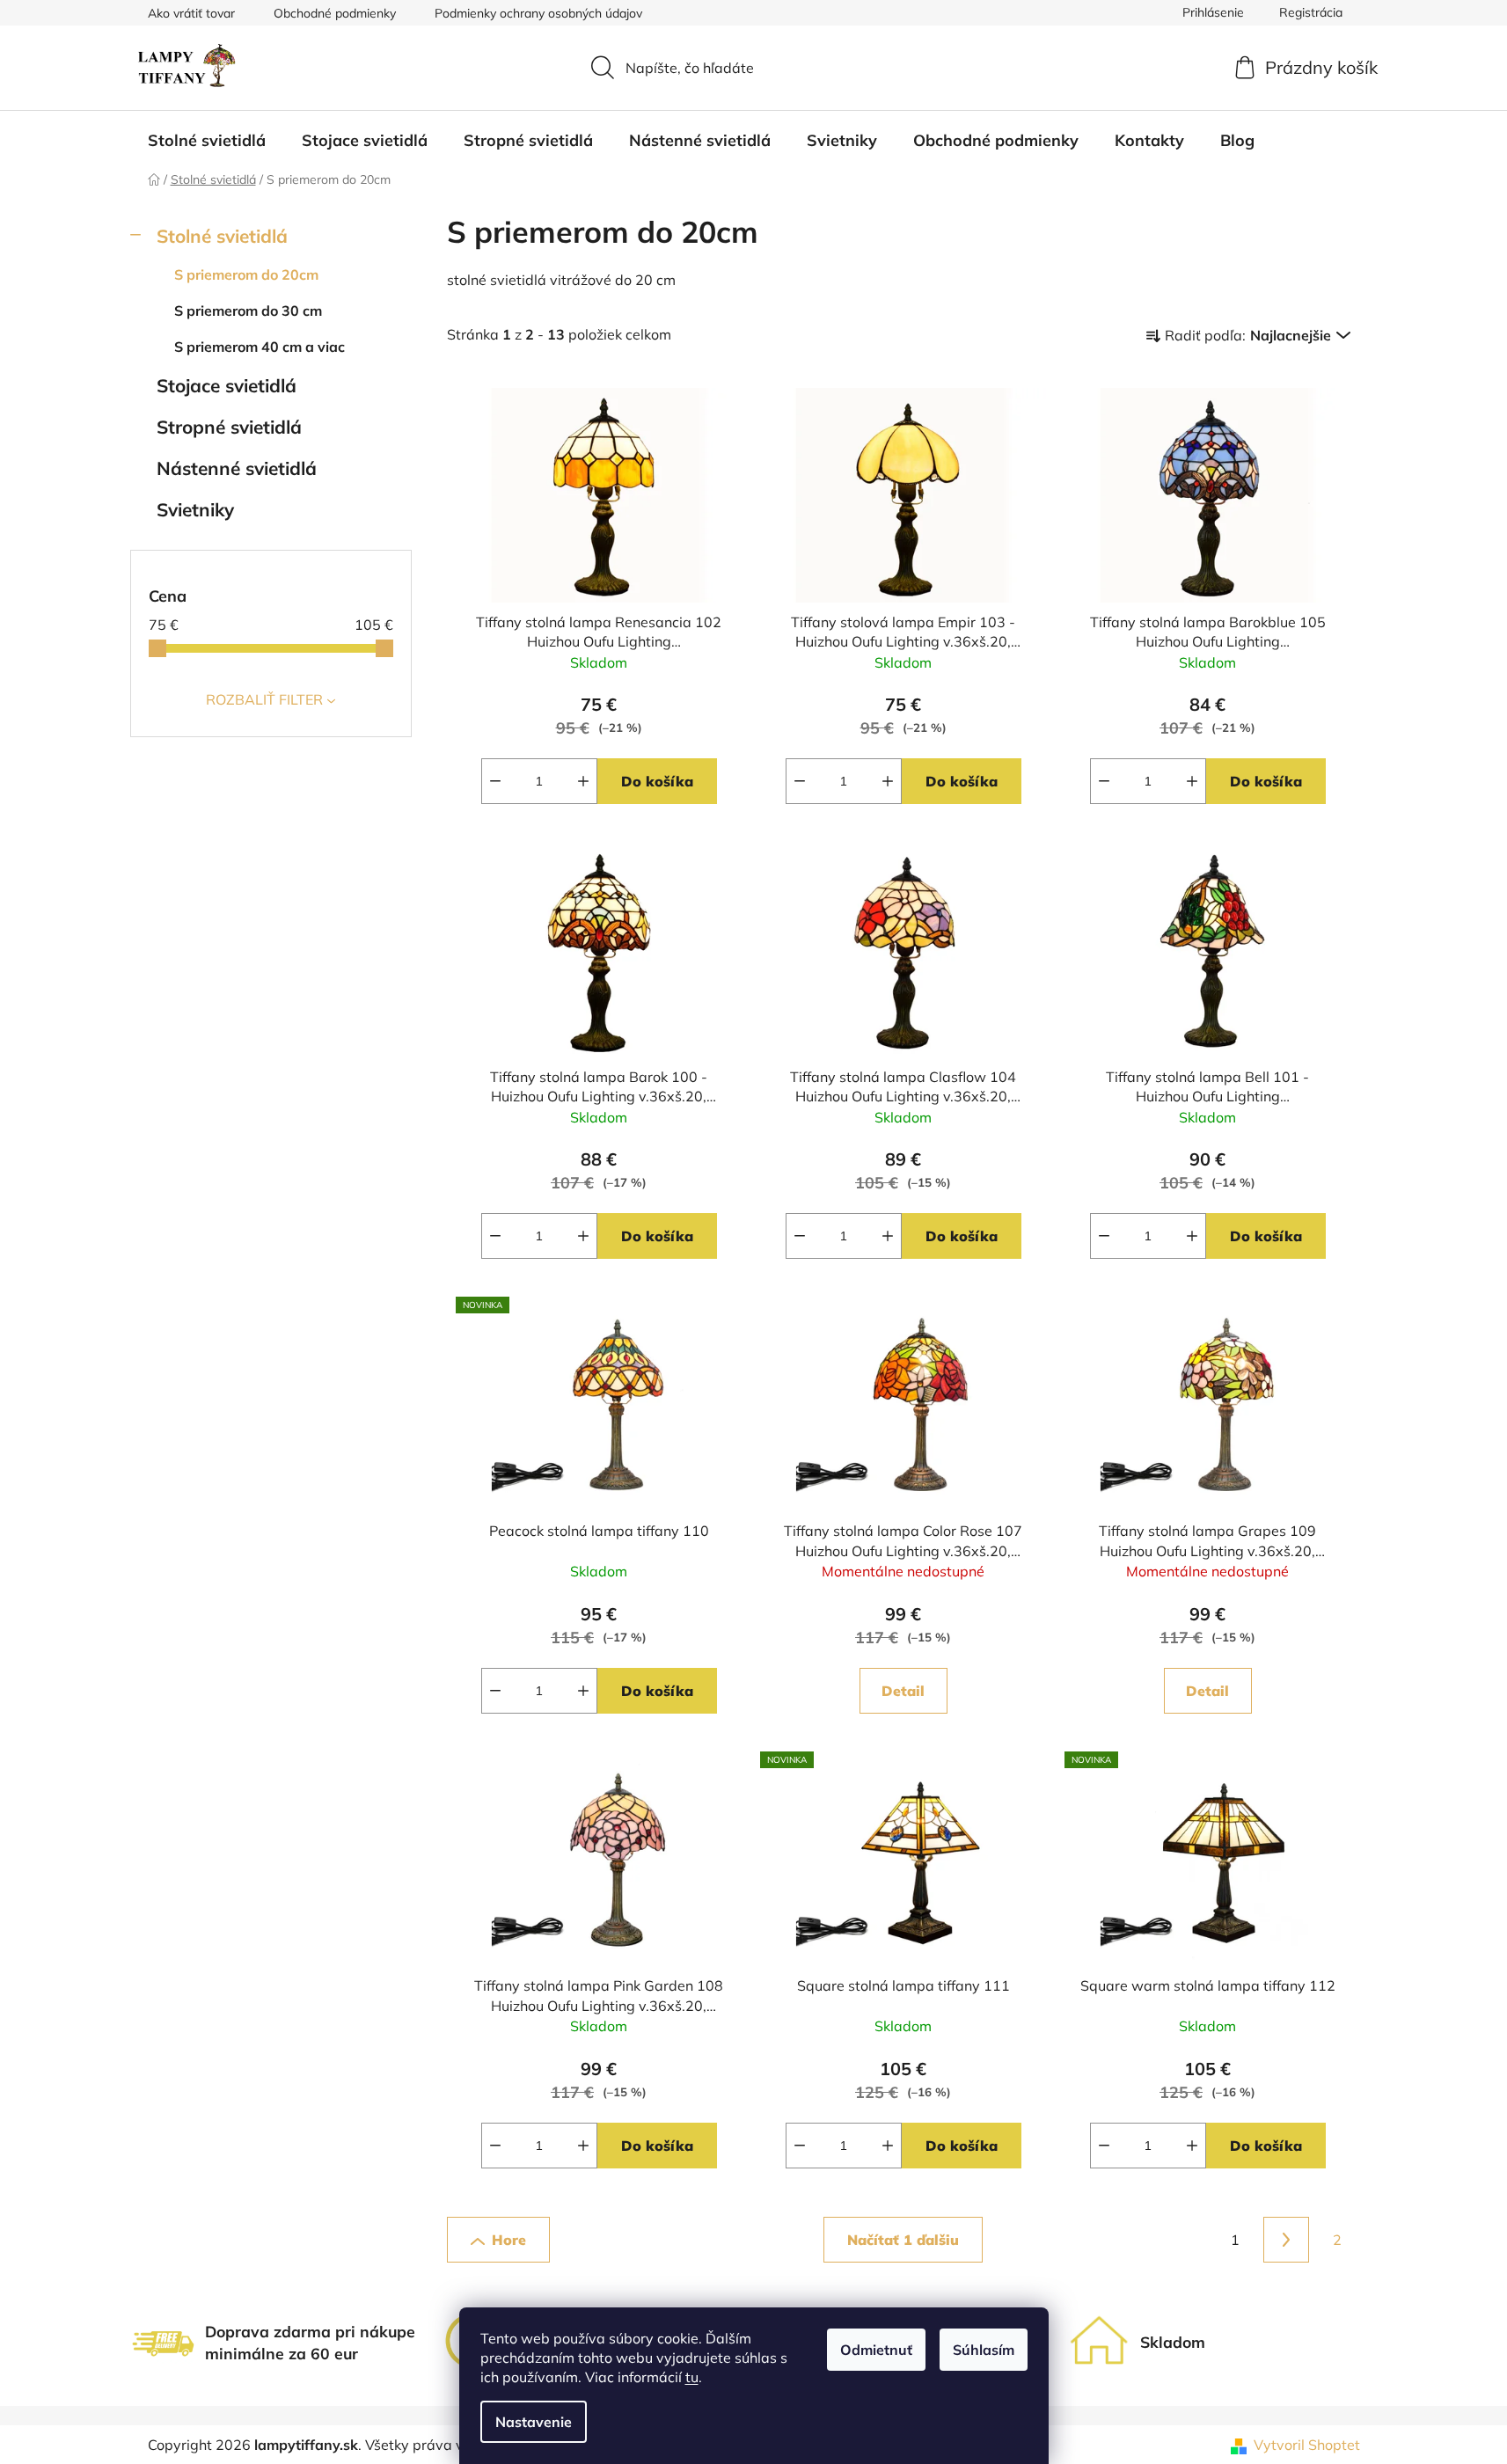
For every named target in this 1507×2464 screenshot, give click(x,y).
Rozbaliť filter (264, 699)
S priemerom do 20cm (246, 274)
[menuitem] (207, 141)
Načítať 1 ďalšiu (903, 2240)
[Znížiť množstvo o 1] (495, 781)
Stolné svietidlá (222, 236)
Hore (509, 2240)
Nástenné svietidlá (237, 468)
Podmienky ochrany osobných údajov (538, 13)
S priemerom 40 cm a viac (260, 347)
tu (692, 2377)
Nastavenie (534, 2422)
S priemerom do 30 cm (248, 311)
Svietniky (195, 509)
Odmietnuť (876, 2350)
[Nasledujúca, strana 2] (1286, 2240)
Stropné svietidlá (229, 427)
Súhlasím (984, 2350)
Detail (903, 1691)
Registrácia (1311, 12)
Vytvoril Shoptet (1307, 2445)
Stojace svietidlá (227, 385)
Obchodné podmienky (335, 13)
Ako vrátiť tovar (191, 13)
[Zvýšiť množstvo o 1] (583, 781)
